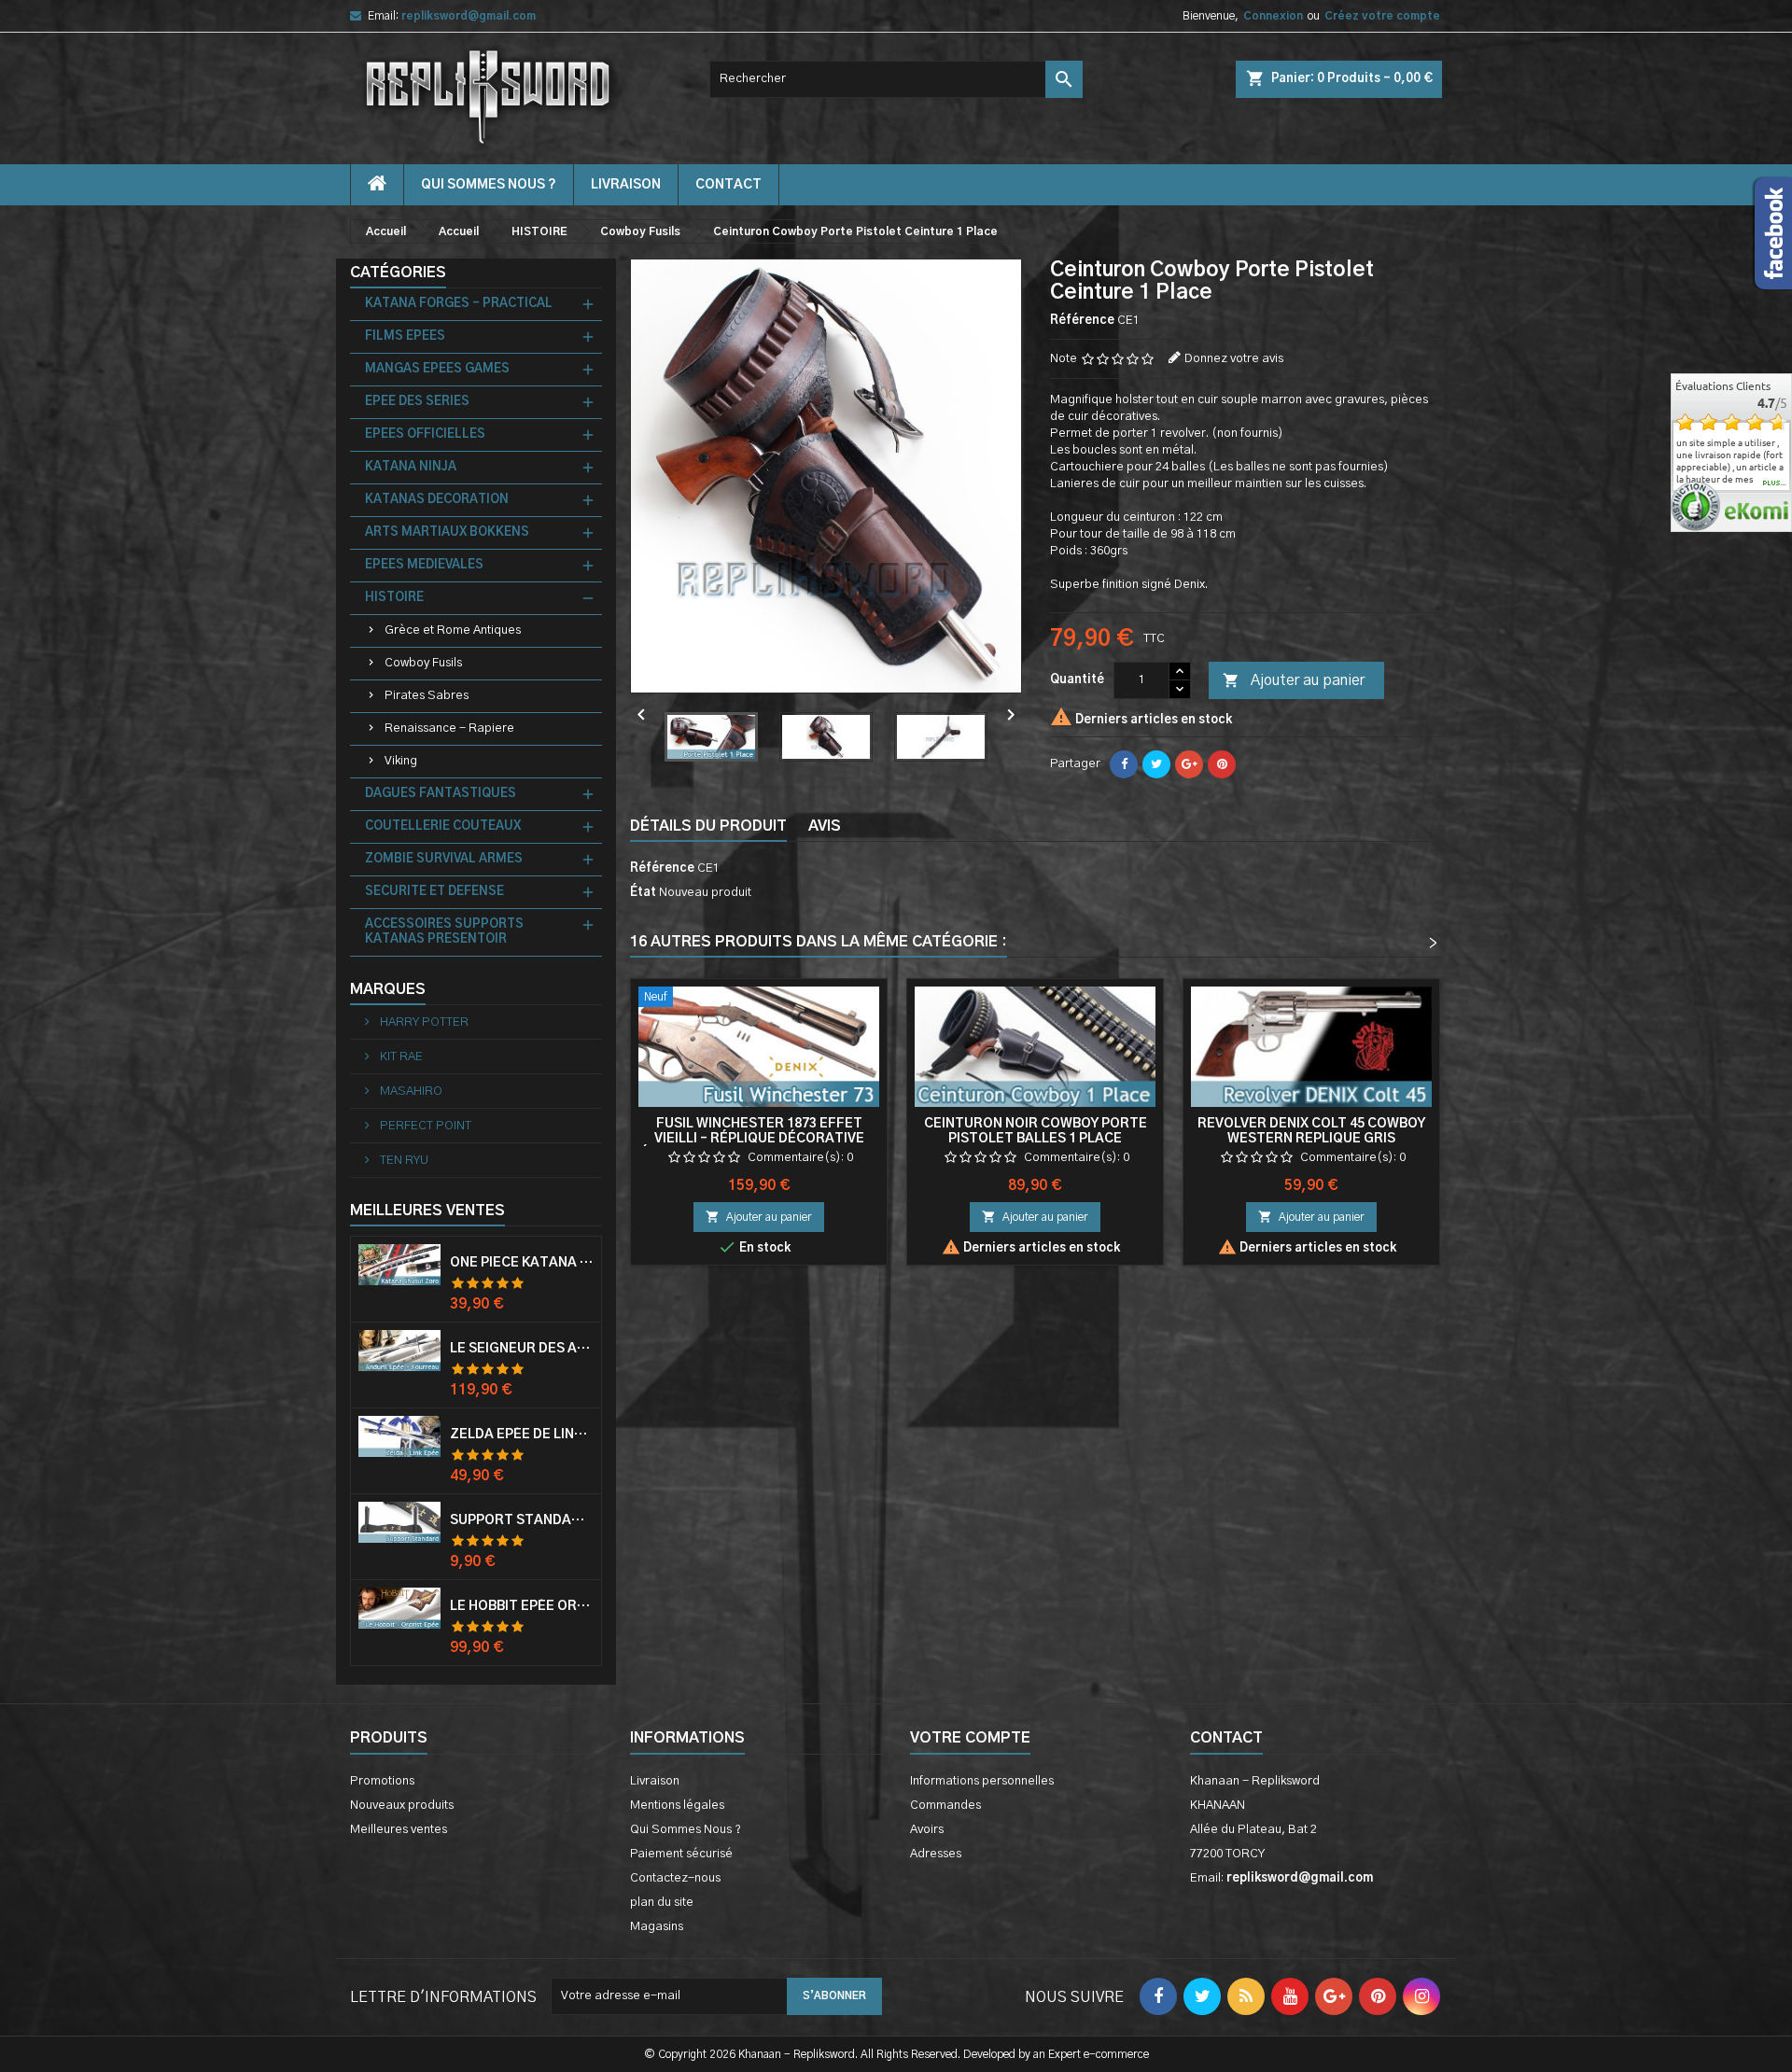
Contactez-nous (675, 1878)
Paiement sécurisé (681, 1854)
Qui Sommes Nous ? (489, 185)
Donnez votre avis (1234, 359)
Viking (401, 761)
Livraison (626, 185)
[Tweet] (1156, 764)
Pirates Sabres (427, 696)
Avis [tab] (825, 826)
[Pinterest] (1222, 764)
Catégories (398, 273)
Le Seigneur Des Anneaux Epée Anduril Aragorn (522, 1349)
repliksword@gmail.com (469, 16)
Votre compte (970, 1738)
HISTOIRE (394, 598)
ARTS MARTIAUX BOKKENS (447, 532)
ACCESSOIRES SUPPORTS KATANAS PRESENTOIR (444, 932)
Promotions (382, 1781)
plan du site (662, 1903)
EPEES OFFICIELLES (425, 434)
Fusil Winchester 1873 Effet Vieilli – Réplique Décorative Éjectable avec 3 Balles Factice (759, 1139)
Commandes (945, 1806)
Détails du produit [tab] (708, 826)
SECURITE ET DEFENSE (434, 892)
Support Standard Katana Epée (522, 1520)
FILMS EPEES (405, 336)
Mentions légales (677, 1806)
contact (728, 185)
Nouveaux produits (402, 1806)
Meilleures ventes (399, 1830)
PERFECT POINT (424, 1126)
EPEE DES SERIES (417, 402)
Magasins (657, 1927)
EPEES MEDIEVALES (424, 565)
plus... (1775, 483)
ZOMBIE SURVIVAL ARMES (444, 859)
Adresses (936, 1854)
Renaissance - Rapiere (449, 728)
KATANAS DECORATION (437, 500)
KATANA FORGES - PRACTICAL (459, 304)
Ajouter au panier (1294, 680)
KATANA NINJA (411, 467)
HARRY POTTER (423, 1022)
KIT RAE (400, 1057)
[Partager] (1124, 764)
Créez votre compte (1382, 16)
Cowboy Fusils (423, 663)
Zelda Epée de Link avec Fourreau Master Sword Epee (522, 1435)
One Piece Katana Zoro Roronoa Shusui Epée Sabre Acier (522, 1263)
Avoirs (927, 1830)
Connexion (1273, 16)
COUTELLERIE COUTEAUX (443, 826)
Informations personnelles (982, 1781)
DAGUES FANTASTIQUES (441, 794)
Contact (1226, 1738)
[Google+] (1189, 764)
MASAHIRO (410, 1092)
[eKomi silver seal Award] (1695, 506)
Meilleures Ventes (427, 1211)
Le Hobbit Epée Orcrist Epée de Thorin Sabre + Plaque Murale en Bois (522, 1606)
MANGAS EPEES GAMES (437, 369)
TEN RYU (403, 1161)
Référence (1082, 321)
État (643, 893)
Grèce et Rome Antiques (453, 630)
